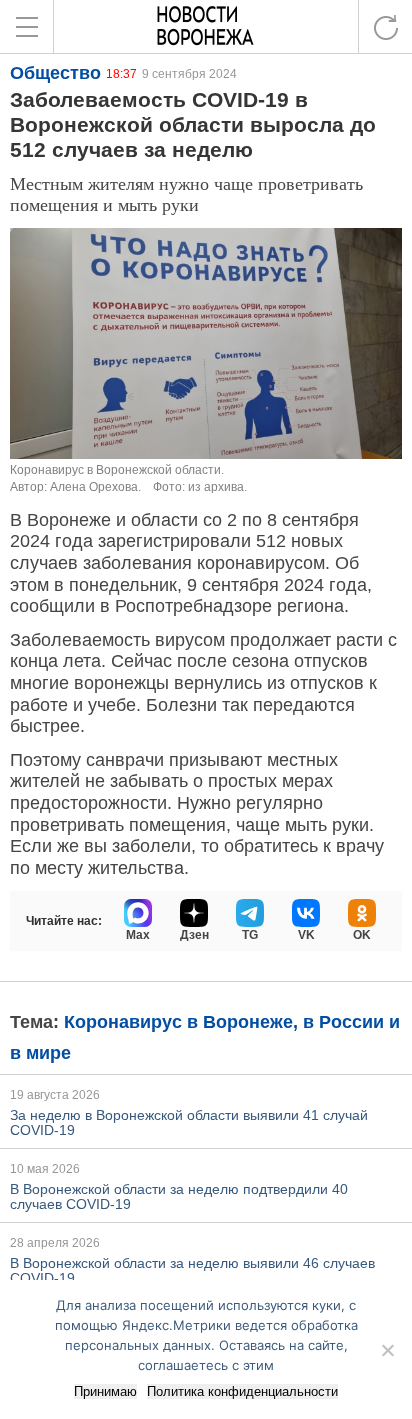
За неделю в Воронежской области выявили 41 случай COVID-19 (189, 1122)
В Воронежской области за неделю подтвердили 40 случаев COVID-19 (179, 1196)
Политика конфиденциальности (242, 1391)
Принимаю (105, 1391)
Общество (55, 73)
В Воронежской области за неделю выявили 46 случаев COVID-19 (192, 1270)
